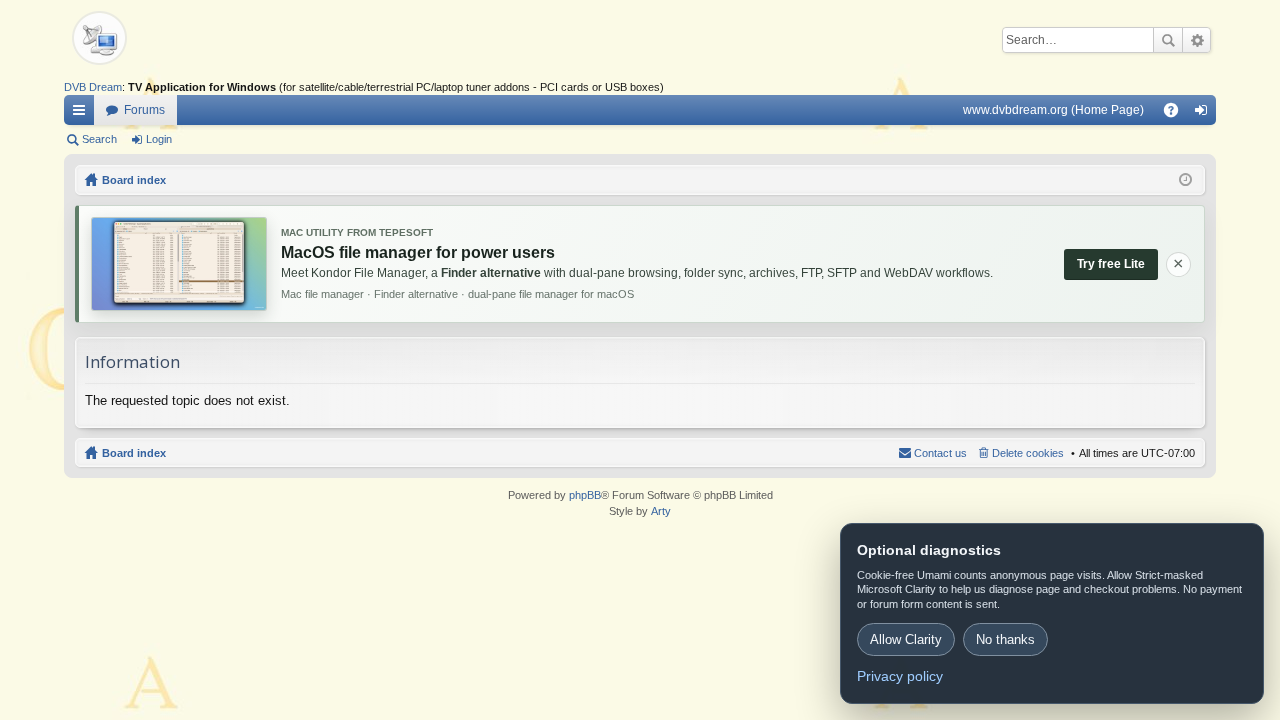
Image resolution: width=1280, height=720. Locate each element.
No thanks (1005, 639)
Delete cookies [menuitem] (1028, 453)
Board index (134, 453)
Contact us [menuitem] (940, 453)
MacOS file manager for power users (418, 252)
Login (159, 139)
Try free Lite (1111, 264)
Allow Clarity (906, 639)
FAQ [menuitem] (1177, 114)
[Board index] (134, 40)
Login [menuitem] (1205, 114)
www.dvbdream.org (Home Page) (1053, 110)
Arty (661, 511)
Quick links (83, 114)
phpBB (585, 495)
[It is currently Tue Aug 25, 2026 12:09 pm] (1185, 180)
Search (1168, 40)
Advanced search (1196, 40)
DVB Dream (93, 87)
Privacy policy (900, 676)
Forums (144, 110)
